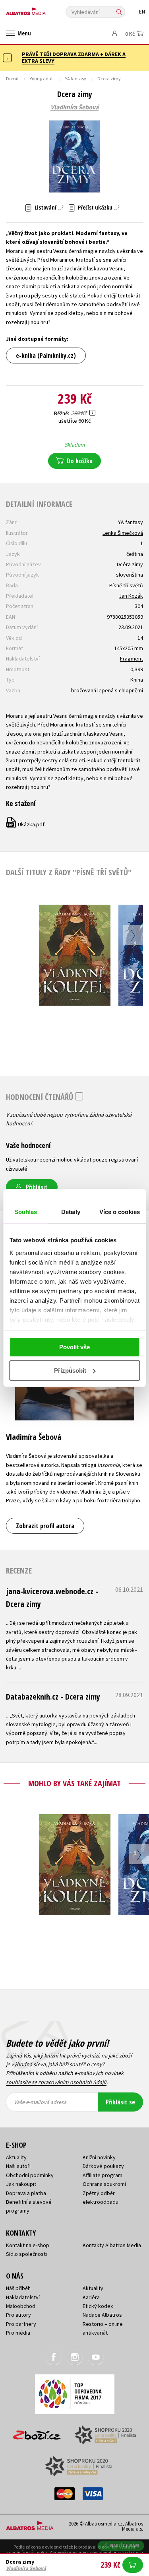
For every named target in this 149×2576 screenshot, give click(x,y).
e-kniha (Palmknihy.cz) (46, 356)
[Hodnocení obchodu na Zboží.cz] (37, 2432)
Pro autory (18, 2315)
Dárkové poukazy (103, 2166)
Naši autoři (18, 2166)
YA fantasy (76, 79)
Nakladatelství (23, 2297)
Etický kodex (98, 2306)
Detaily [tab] (71, 1212)
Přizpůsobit (70, 1371)
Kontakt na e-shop (28, 2245)
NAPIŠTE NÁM (125, 2546)
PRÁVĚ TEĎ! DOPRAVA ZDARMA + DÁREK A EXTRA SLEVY (74, 57)
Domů (12, 79)
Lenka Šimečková (123, 533)
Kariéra (91, 2297)
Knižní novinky (99, 2157)
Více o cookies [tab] (120, 1212)
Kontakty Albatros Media (112, 2245)
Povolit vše (74, 1347)
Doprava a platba (26, 2193)
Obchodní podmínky (30, 2175)
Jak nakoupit (21, 2184)
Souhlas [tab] (26, 1212)
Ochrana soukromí (104, 2184)
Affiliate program (103, 2175)
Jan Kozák (131, 596)
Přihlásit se (120, 2102)
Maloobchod (21, 2306)
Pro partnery (21, 2324)
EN (142, 12)
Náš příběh (18, 2288)
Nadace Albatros (102, 2315)
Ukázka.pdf (26, 824)
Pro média (18, 2333)
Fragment (132, 659)
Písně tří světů (126, 585)
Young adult (42, 79)
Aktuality (16, 2157)
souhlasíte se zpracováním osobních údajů (56, 2082)
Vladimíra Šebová (74, 107)
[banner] (42, 9)
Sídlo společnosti (26, 2254)
